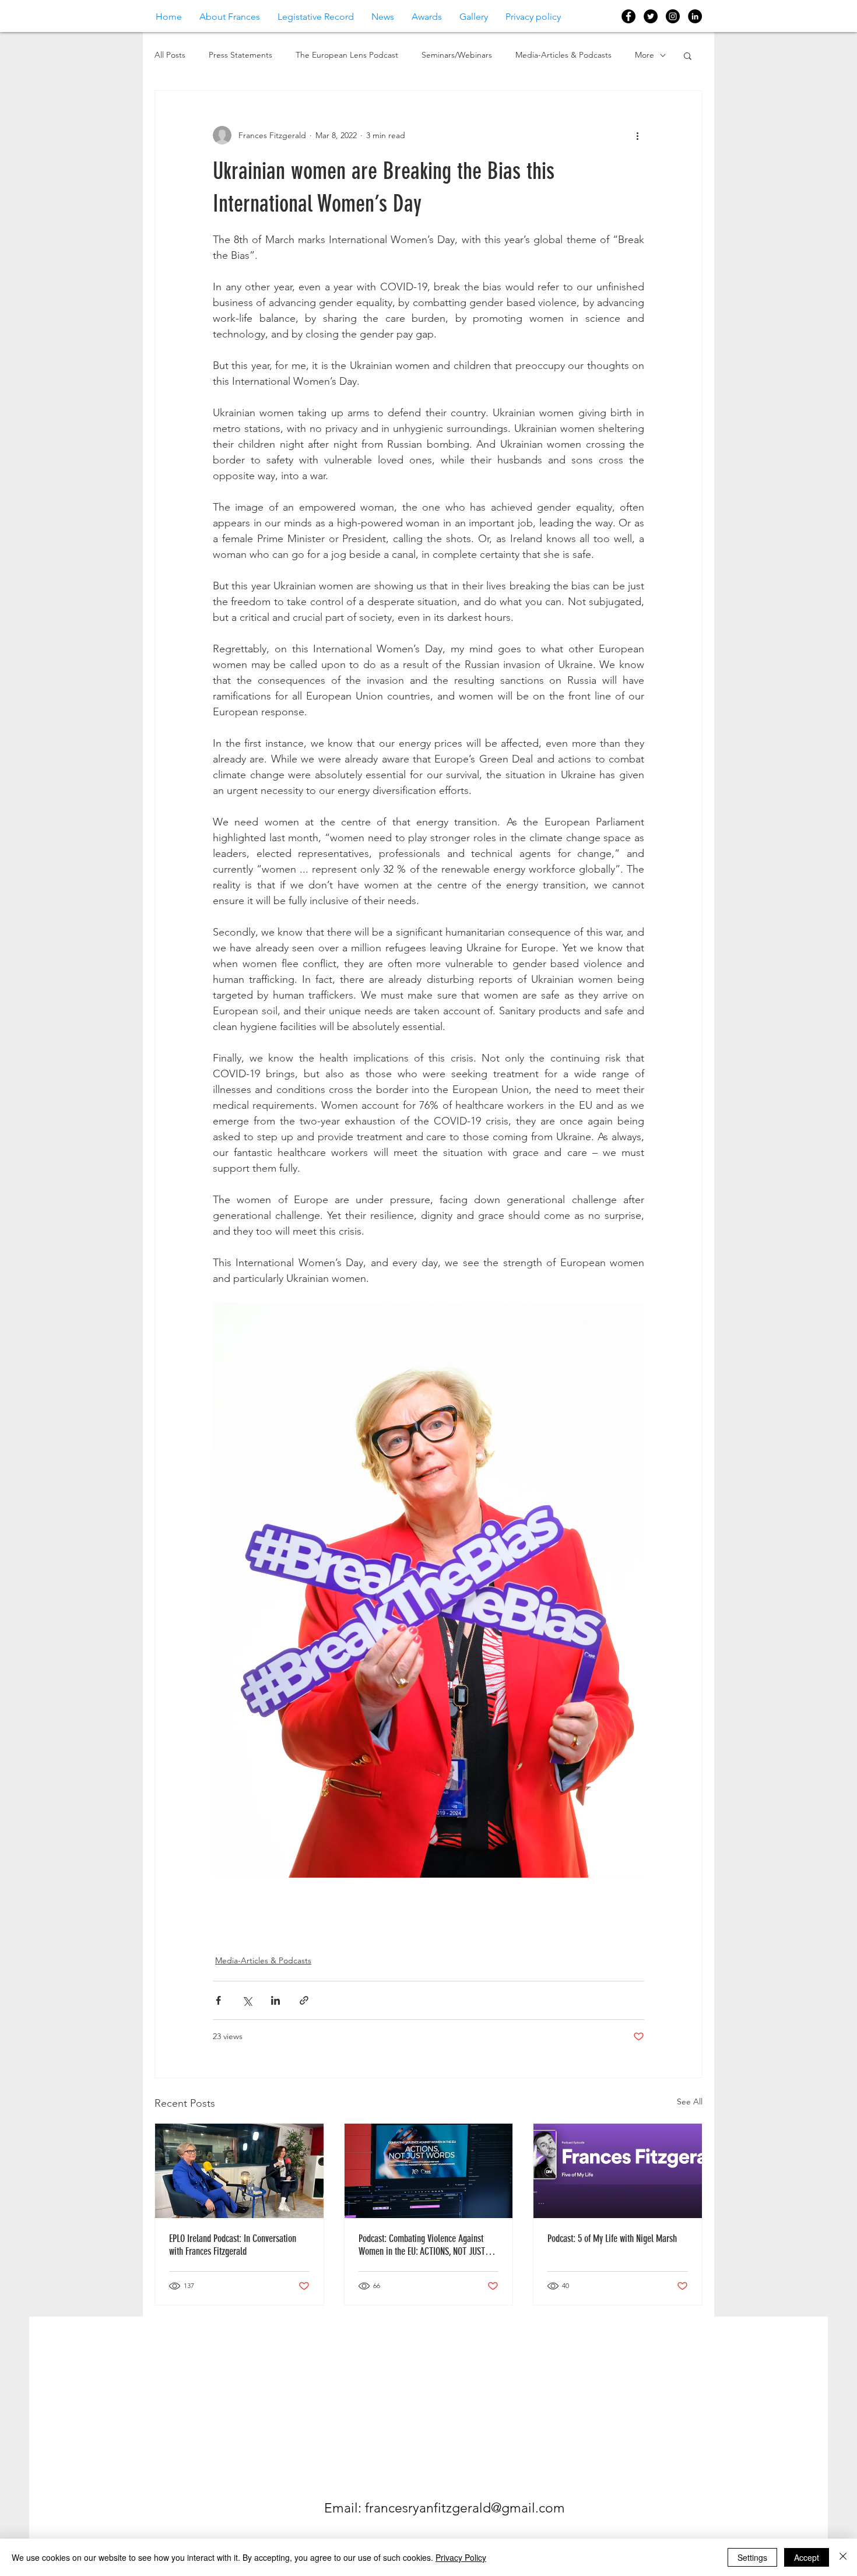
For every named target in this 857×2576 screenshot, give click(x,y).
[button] (688, 55)
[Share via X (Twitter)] (247, 2000)
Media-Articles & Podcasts (563, 55)
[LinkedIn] (695, 16)
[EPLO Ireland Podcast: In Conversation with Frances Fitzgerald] (239, 2171)
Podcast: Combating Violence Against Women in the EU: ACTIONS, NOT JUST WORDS (422, 2245)
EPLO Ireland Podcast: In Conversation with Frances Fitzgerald (233, 2245)
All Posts (170, 55)
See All (690, 2101)
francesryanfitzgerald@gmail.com (465, 2508)
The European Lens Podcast (347, 55)
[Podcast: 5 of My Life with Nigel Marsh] (618, 2171)
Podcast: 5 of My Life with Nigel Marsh (612, 2238)
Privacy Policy (461, 2557)
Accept (807, 2557)
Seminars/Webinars (457, 55)
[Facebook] (628, 16)
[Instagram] (673, 16)
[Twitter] (651, 16)
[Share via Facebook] (218, 2000)
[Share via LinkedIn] (275, 2000)
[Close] (843, 2557)
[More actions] (637, 135)
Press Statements (240, 55)
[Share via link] (304, 2000)
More (644, 55)
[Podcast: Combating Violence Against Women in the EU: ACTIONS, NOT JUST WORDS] (429, 2171)
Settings (752, 2557)
